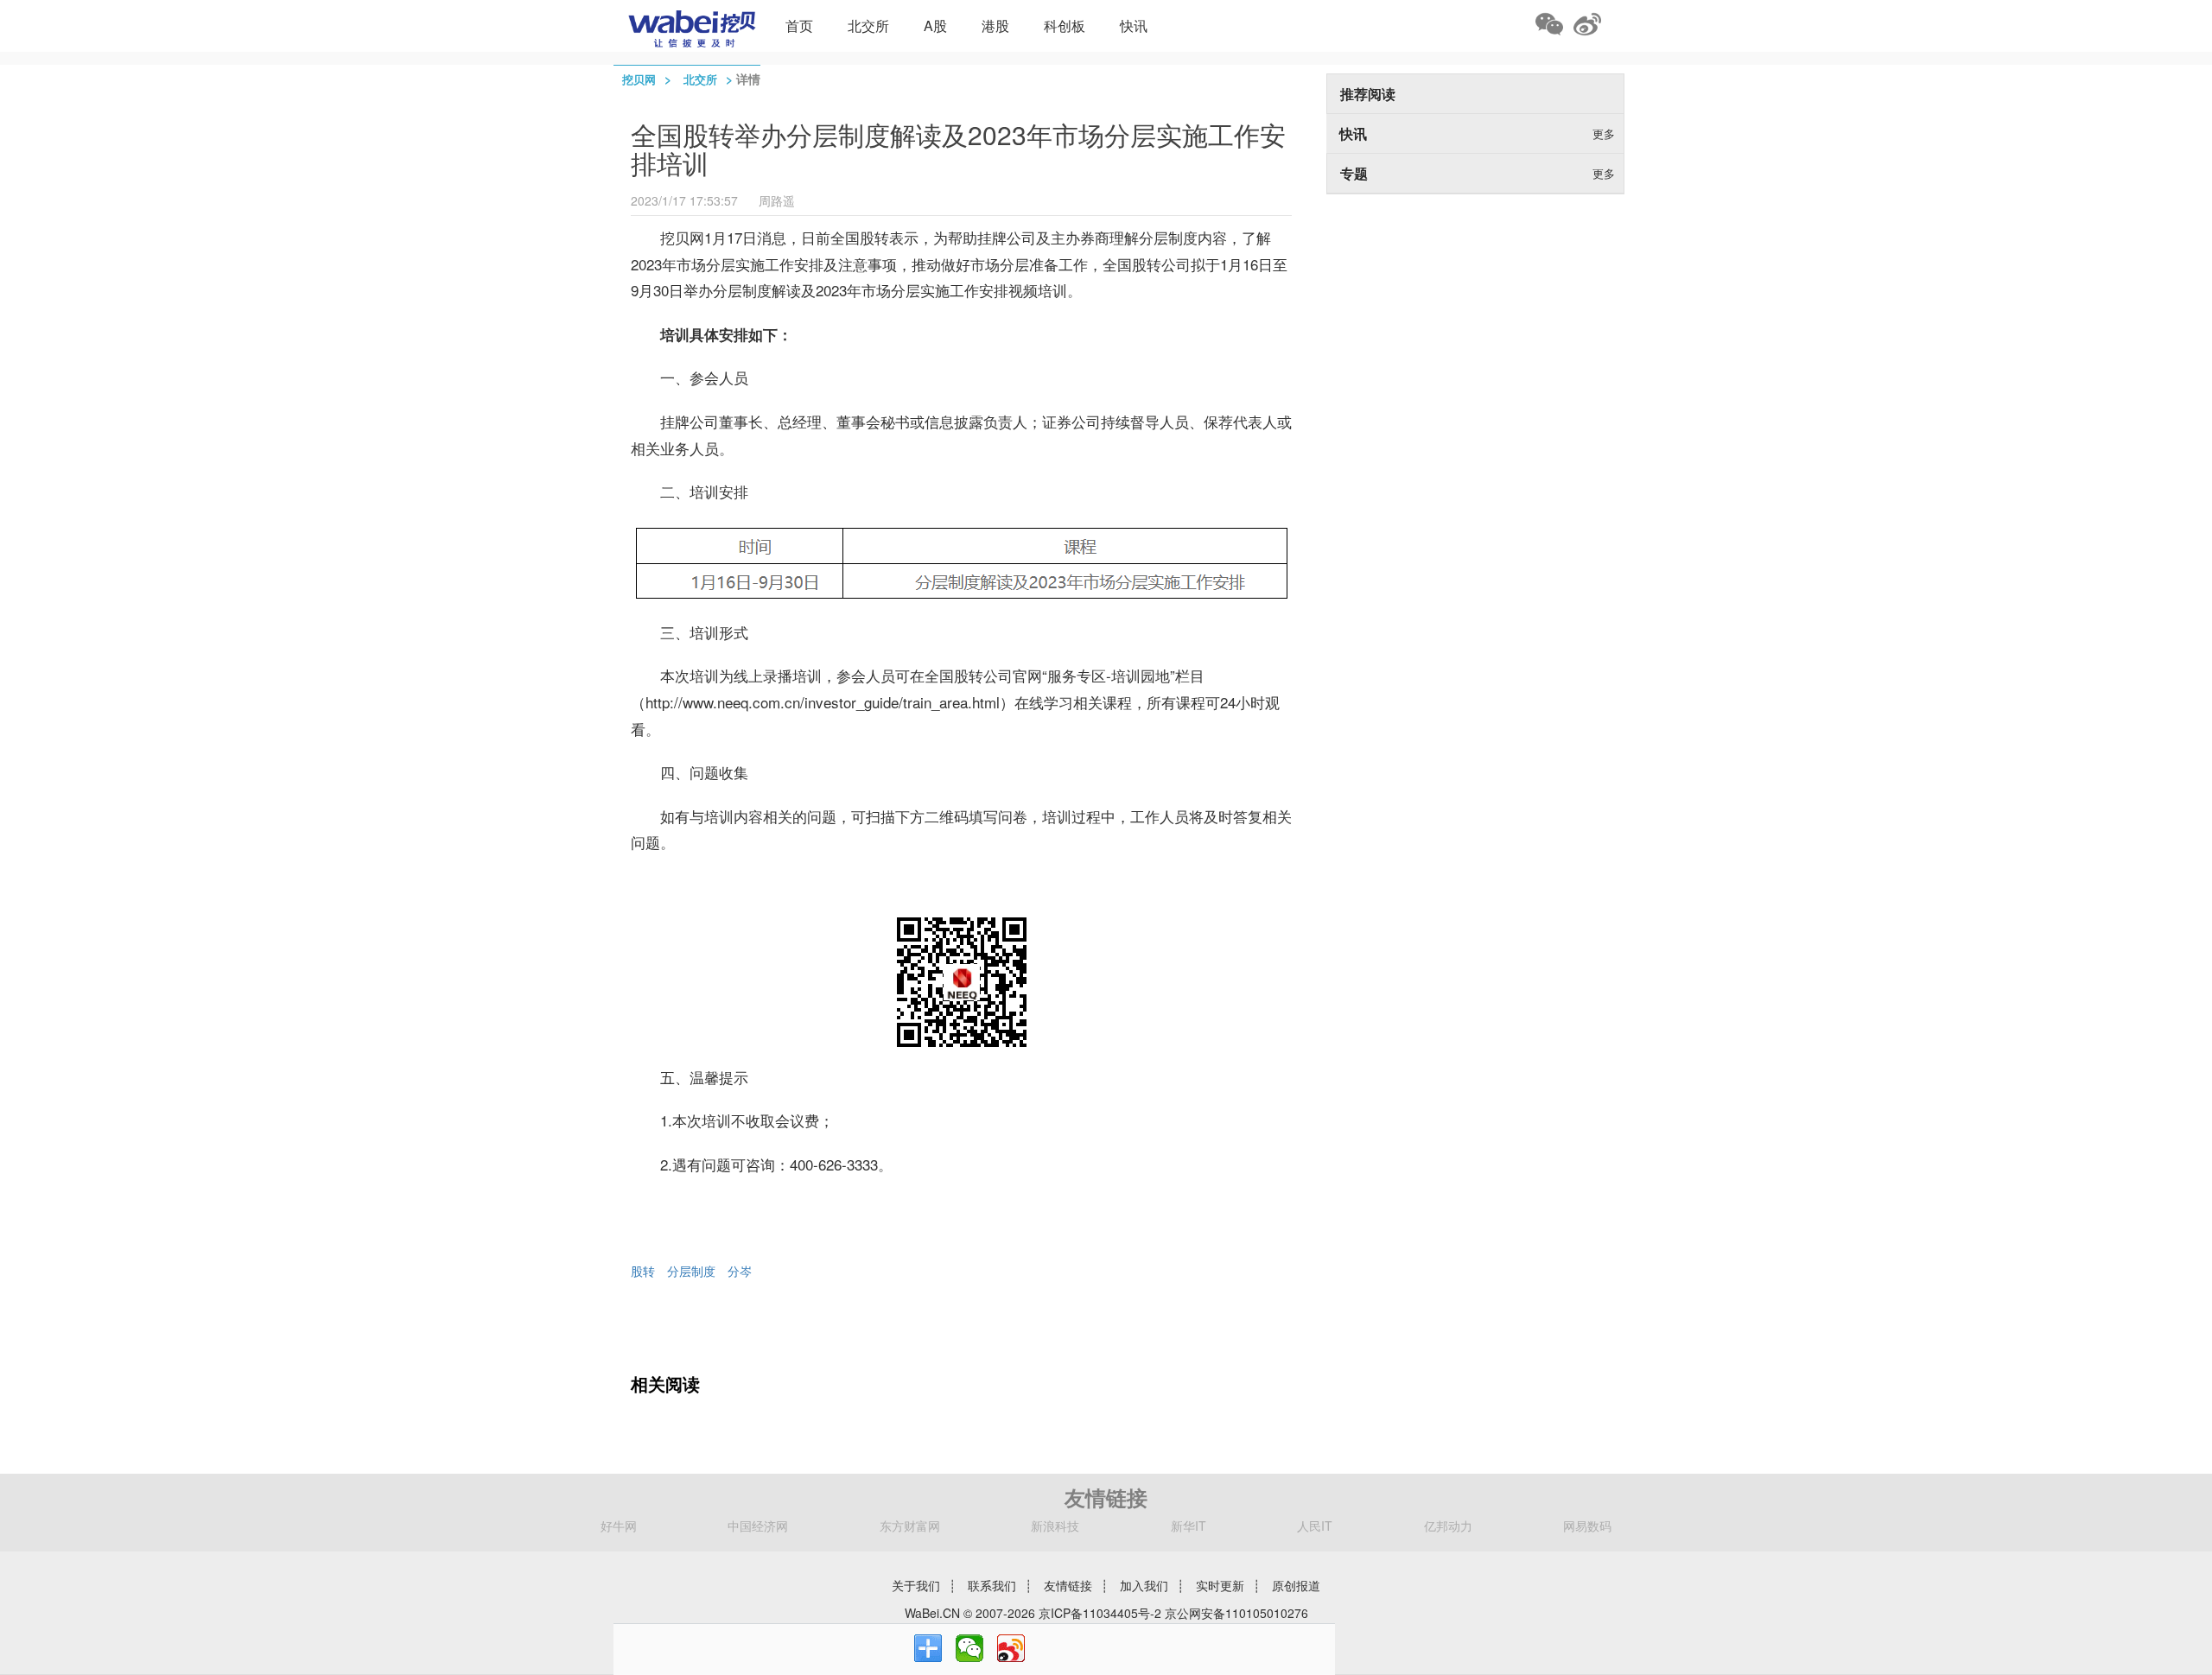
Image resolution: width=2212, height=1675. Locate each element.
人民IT (1315, 1526)
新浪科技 (1055, 1526)
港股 (995, 25)
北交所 (868, 25)
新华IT (1189, 1526)
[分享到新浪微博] (1011, 1648)
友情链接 (1068, 1585)
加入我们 (1144, 1585)
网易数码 (1587, 1526)
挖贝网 (639, 79)
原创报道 (1296, 1585)
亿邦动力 (1448, 1526)
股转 (643, 1271)
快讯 (1134, 25)
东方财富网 (910, 1526)
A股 (935, 25)
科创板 (1065, 25)
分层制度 (691, 1271)
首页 (799, 25)
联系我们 (992, 1585)
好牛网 (619, 1526)
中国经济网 (758, 1526)
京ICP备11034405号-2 (1100, 1613)
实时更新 (1220, 1585)
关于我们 (916, 1585)
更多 (1604, 133)
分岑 (740, 1271)
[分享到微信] (969, 1648)
